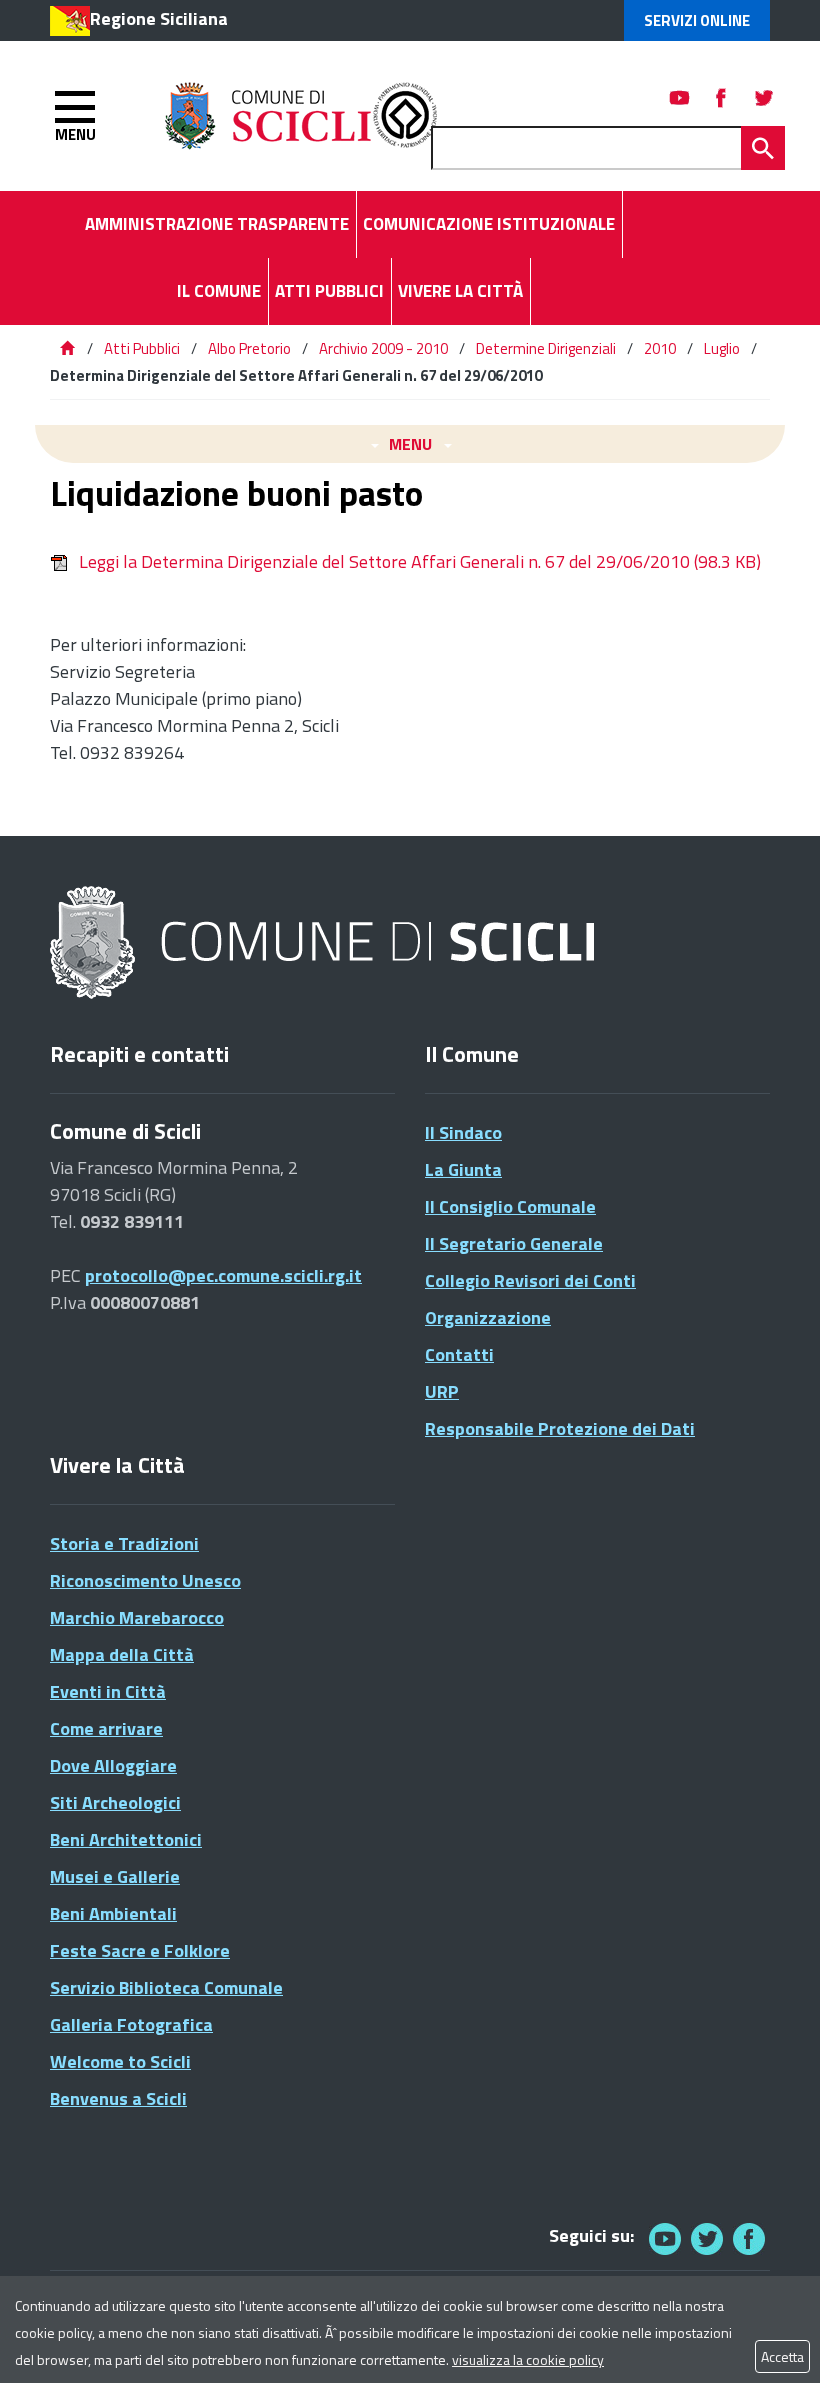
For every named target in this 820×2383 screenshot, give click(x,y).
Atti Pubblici (142, 348)
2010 (660, 348)
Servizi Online (697, 20)
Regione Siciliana (159, 18)
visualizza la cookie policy (528, 2359)
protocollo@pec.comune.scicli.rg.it (223, 1275)
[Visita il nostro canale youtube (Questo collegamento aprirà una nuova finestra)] (680, 97)
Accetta (782, 2356)
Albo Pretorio (249, 348)
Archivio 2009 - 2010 (383, 348)
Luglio (722, 348)
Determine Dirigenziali (546, 348)
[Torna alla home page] (67, 348)
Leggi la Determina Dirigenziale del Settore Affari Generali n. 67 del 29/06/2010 (420, 561)
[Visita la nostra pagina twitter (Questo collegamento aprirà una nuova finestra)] (764, 97)
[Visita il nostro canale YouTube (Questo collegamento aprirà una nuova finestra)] (707, 2238)
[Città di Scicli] (325, 943)
